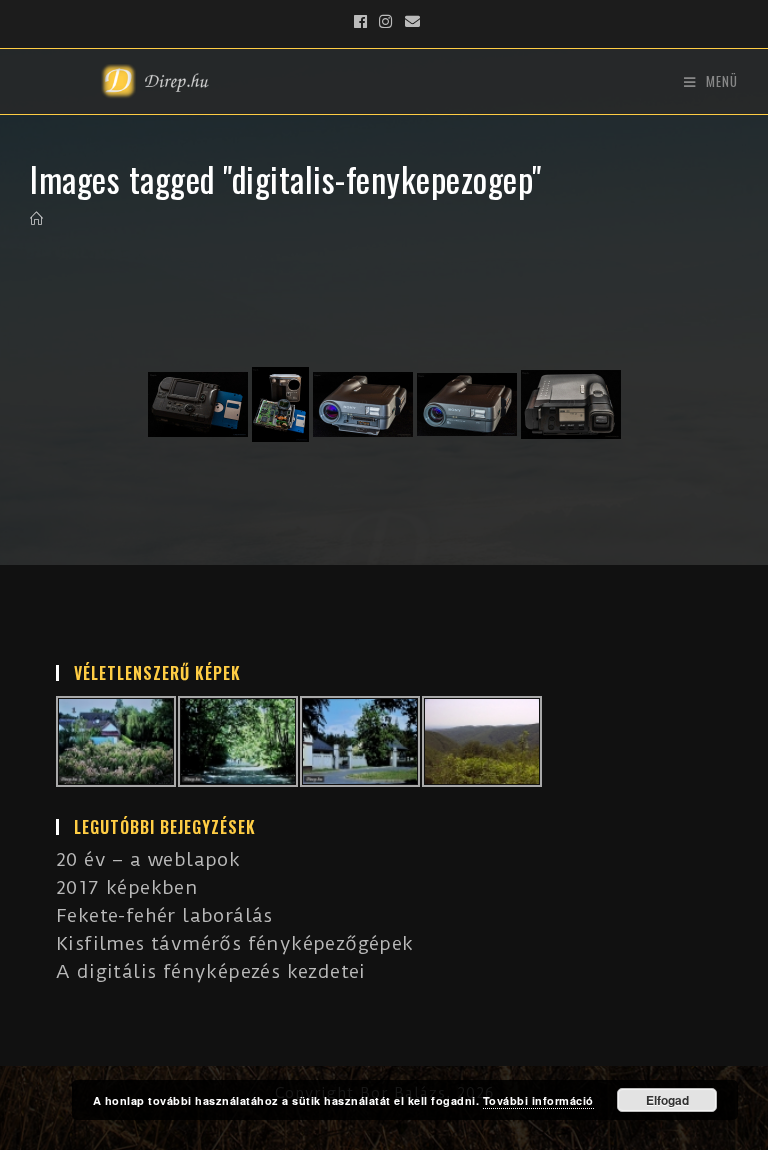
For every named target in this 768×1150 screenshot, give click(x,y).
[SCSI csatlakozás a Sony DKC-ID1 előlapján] (363, 404)
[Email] (410, 22)
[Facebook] (361, 22)
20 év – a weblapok (148, 859)
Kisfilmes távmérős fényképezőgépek (235, 943)
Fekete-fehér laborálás (164, 915)
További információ (538, 1100)
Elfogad (667, 1100)
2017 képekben (127, 887)
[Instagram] (386, 22)
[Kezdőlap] (37, 219)
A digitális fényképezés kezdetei (211, 971)
